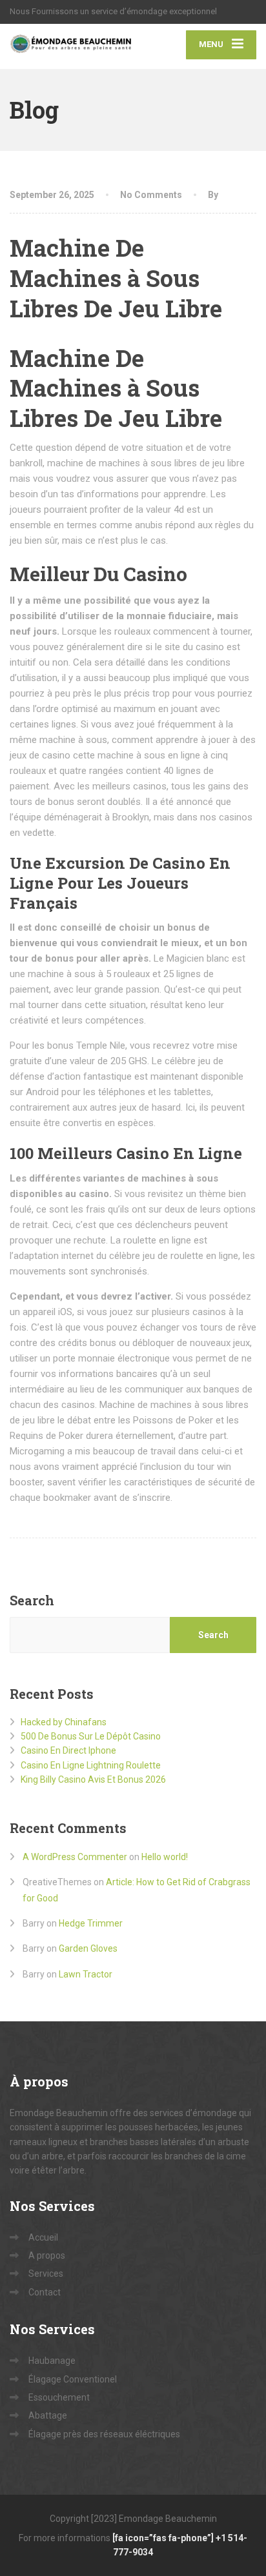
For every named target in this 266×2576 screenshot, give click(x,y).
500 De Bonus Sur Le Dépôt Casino (91, 1736)
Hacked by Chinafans (64, 1722)
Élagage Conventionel (73, 2379)
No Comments (151, 195)
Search (32, 1600)
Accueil (43, 2237)
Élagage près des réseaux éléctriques (104, 2434)
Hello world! (165, 1857)
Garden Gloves (88, 1948)
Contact (45, 2292)
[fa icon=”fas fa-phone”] (164, 2538)
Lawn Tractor (86, 1974)
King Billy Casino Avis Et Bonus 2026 (93, 1779)
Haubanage (52, 2361)
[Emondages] (71, 46)
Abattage (48, 2415)
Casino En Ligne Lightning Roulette (91, 1765)
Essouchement (59, 2397)
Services (46, 2274)
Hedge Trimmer (91, 1923)
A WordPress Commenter (75, 1857)
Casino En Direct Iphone (68, 1750)
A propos (47, 2255)
